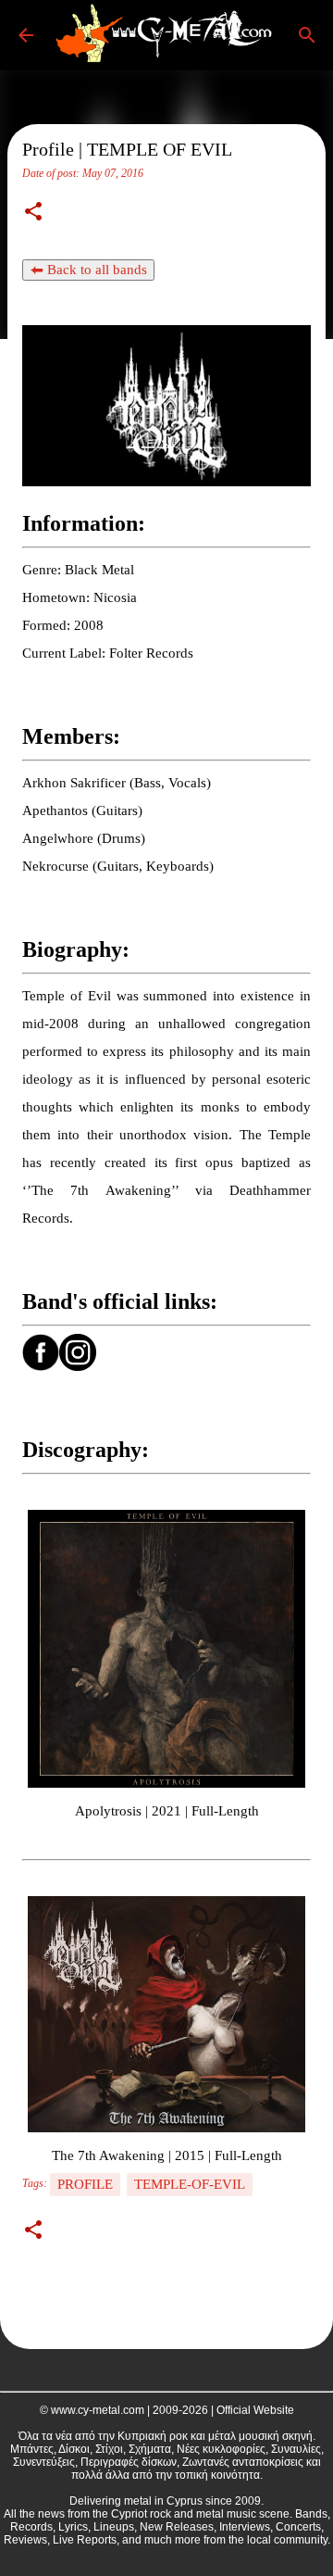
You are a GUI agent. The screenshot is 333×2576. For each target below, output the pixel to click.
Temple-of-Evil (190, 2184)
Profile (85, 2184)
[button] (33, 213)
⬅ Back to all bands (88, 270)
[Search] (307, 35)
